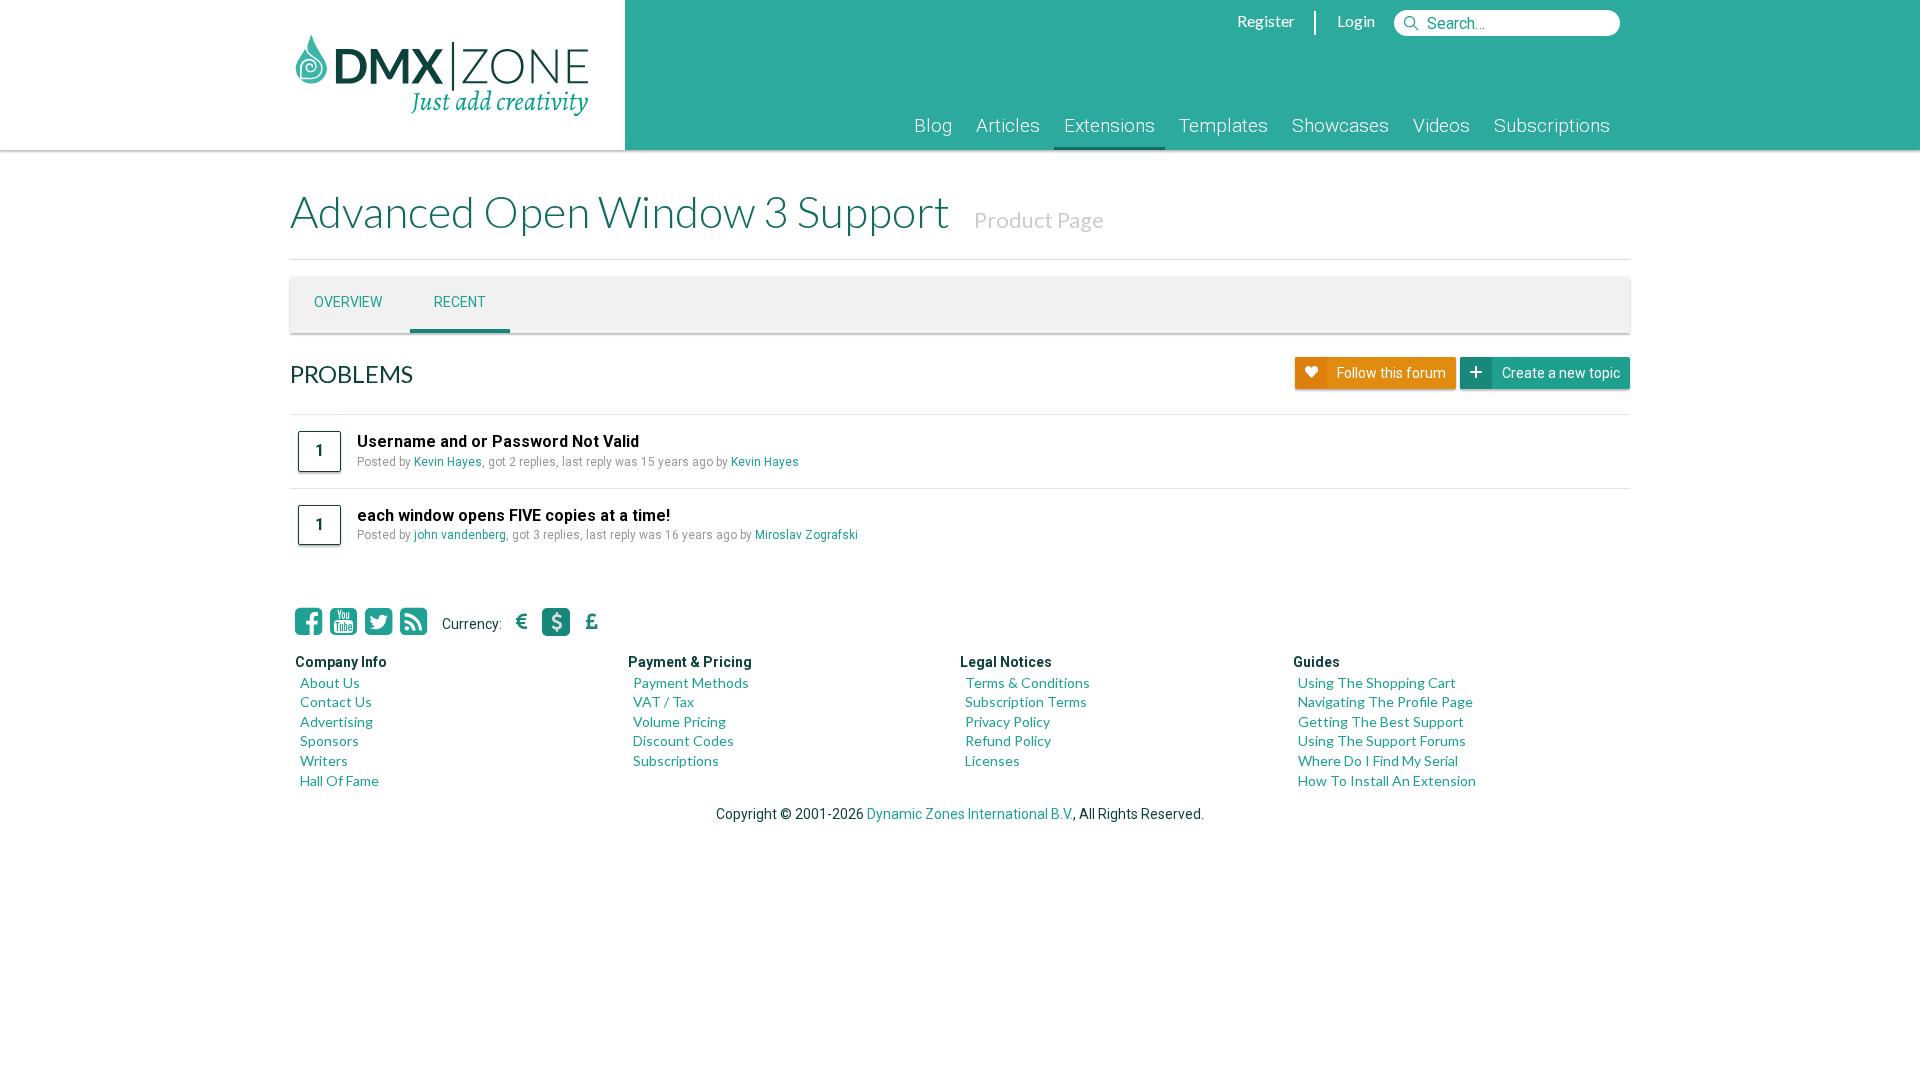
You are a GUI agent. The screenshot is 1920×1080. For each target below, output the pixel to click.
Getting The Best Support (1381, 721)
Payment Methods (691, 682)
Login (1356, 20)
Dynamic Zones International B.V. (970, 814)
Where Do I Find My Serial (1378, 760)
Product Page (1039, 219)
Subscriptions (1552, 125)
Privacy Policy (1007, 721)
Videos (1441, 125)
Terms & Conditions (1027, 682)
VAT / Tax (663, 701)
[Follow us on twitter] (378, 622)
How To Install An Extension (1387, 780)
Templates (1223, 125)
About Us (330, 682)
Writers (324, 760)
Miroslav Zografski (806, 535)
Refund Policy (1008, 740)
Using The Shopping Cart (1377, 682)
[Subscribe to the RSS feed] (413, 622)
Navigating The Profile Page (1385, 701)
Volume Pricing (679, 721)
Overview (348, 302)
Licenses (992, 760)
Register (1266, 20)
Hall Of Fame (339, 780)
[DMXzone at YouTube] (343, 622)
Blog (933, 125)
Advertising (336, 721)
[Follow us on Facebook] (308, 622)
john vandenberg (460, 535)
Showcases (1340, 125)
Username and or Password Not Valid (498, 441)
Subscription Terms (1026, 701)
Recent (460, 302)
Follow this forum (1391, 373)
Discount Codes (683, 740)
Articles (1008, 125)
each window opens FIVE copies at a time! (513, 515)
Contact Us (336, 701)
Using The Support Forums (1382, 740)
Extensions (1109, 125)
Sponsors (329, 740)
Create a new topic (1561, 373)
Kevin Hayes (448, 462)
